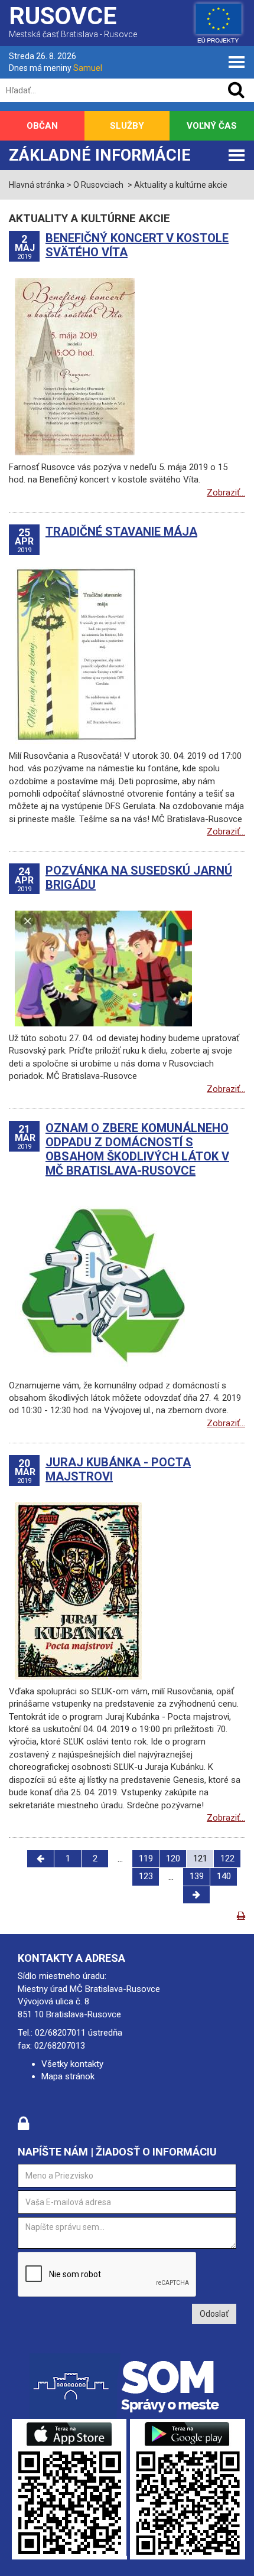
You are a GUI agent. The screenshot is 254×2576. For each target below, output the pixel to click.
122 (227, 1858)
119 (146, 1858)
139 (197, 1876)
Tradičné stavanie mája (121, 531)
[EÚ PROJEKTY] (219, 21)
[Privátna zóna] (23, 2127)
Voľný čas (212, 126)
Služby (127, 126)
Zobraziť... (226, 493)
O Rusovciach (98, 185)
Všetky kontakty (72, 2064)
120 (173, 1858)
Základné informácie (100, 155)
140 (224, 1876)
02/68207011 (60, 2033)
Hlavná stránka (37, 185)
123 (146, 1876)
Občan (42, 126)
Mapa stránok (68, 2076)
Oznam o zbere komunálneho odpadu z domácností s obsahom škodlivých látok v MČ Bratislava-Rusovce (137, 1149)
